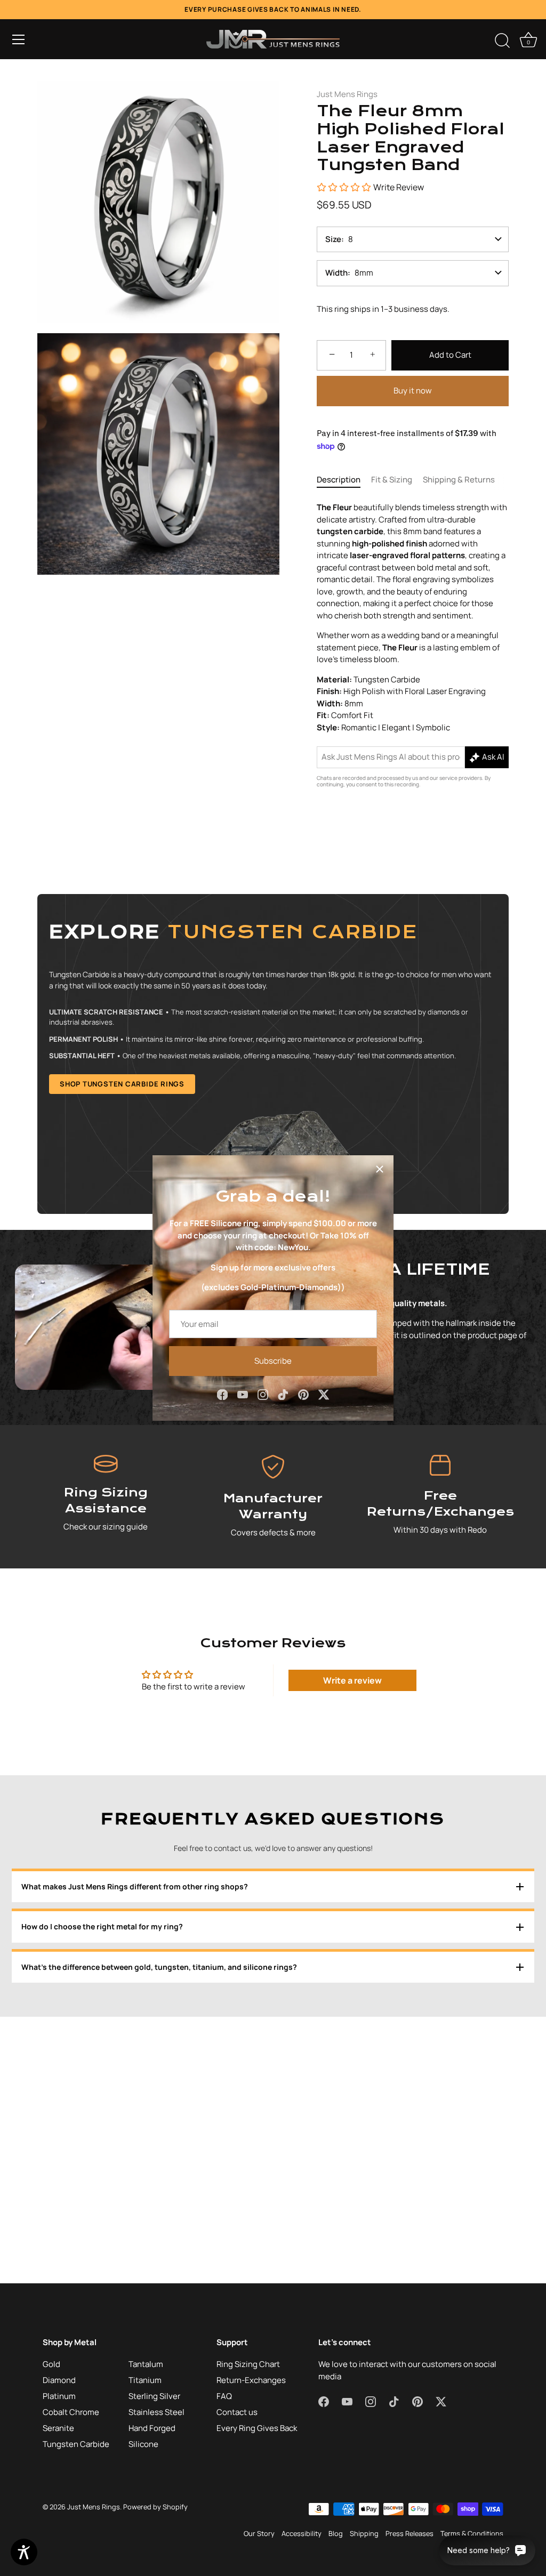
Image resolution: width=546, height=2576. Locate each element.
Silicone (143, 2444)
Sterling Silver (154, 2396)
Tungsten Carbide (76, 2444)
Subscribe (273, 1361)
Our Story (259, 2533)
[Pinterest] (303, 1394)
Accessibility (302, 2533)
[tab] (344, 480)
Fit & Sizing (392, 480)
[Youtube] (243, 1394)
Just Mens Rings (347, 94)
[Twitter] (324, 1394)
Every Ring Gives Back (257, 2428)
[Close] (380, 1169)
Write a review (352, 1680)
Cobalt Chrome (71, 2412)
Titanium (145, 2380)
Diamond (59, 2380)
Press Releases (409, 2533)
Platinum (59, 2396)
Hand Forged (152, 2428)
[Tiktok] (283, 1394)
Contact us (237, 2412)
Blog (336, 2533)
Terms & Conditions (472, 2533)
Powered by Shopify (155, 2507)
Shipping (364, 2533)
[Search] (502, 41)
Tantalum (146, 2364)
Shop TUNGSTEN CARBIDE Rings (122, 1084)
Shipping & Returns (459, 480)
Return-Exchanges (251, 2380)
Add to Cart (450, 355)
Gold (51, 2364)
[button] (19, 39)
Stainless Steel (156, 2412)
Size (333, 239)
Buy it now (413, 391)
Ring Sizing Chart (248, 2364)
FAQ (224, 2396)
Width (336, 273)
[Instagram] (263, 1394)
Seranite (58, 2428)
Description (339, 480)
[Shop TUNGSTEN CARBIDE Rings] (273, 1054)
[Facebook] (222, 1394)
